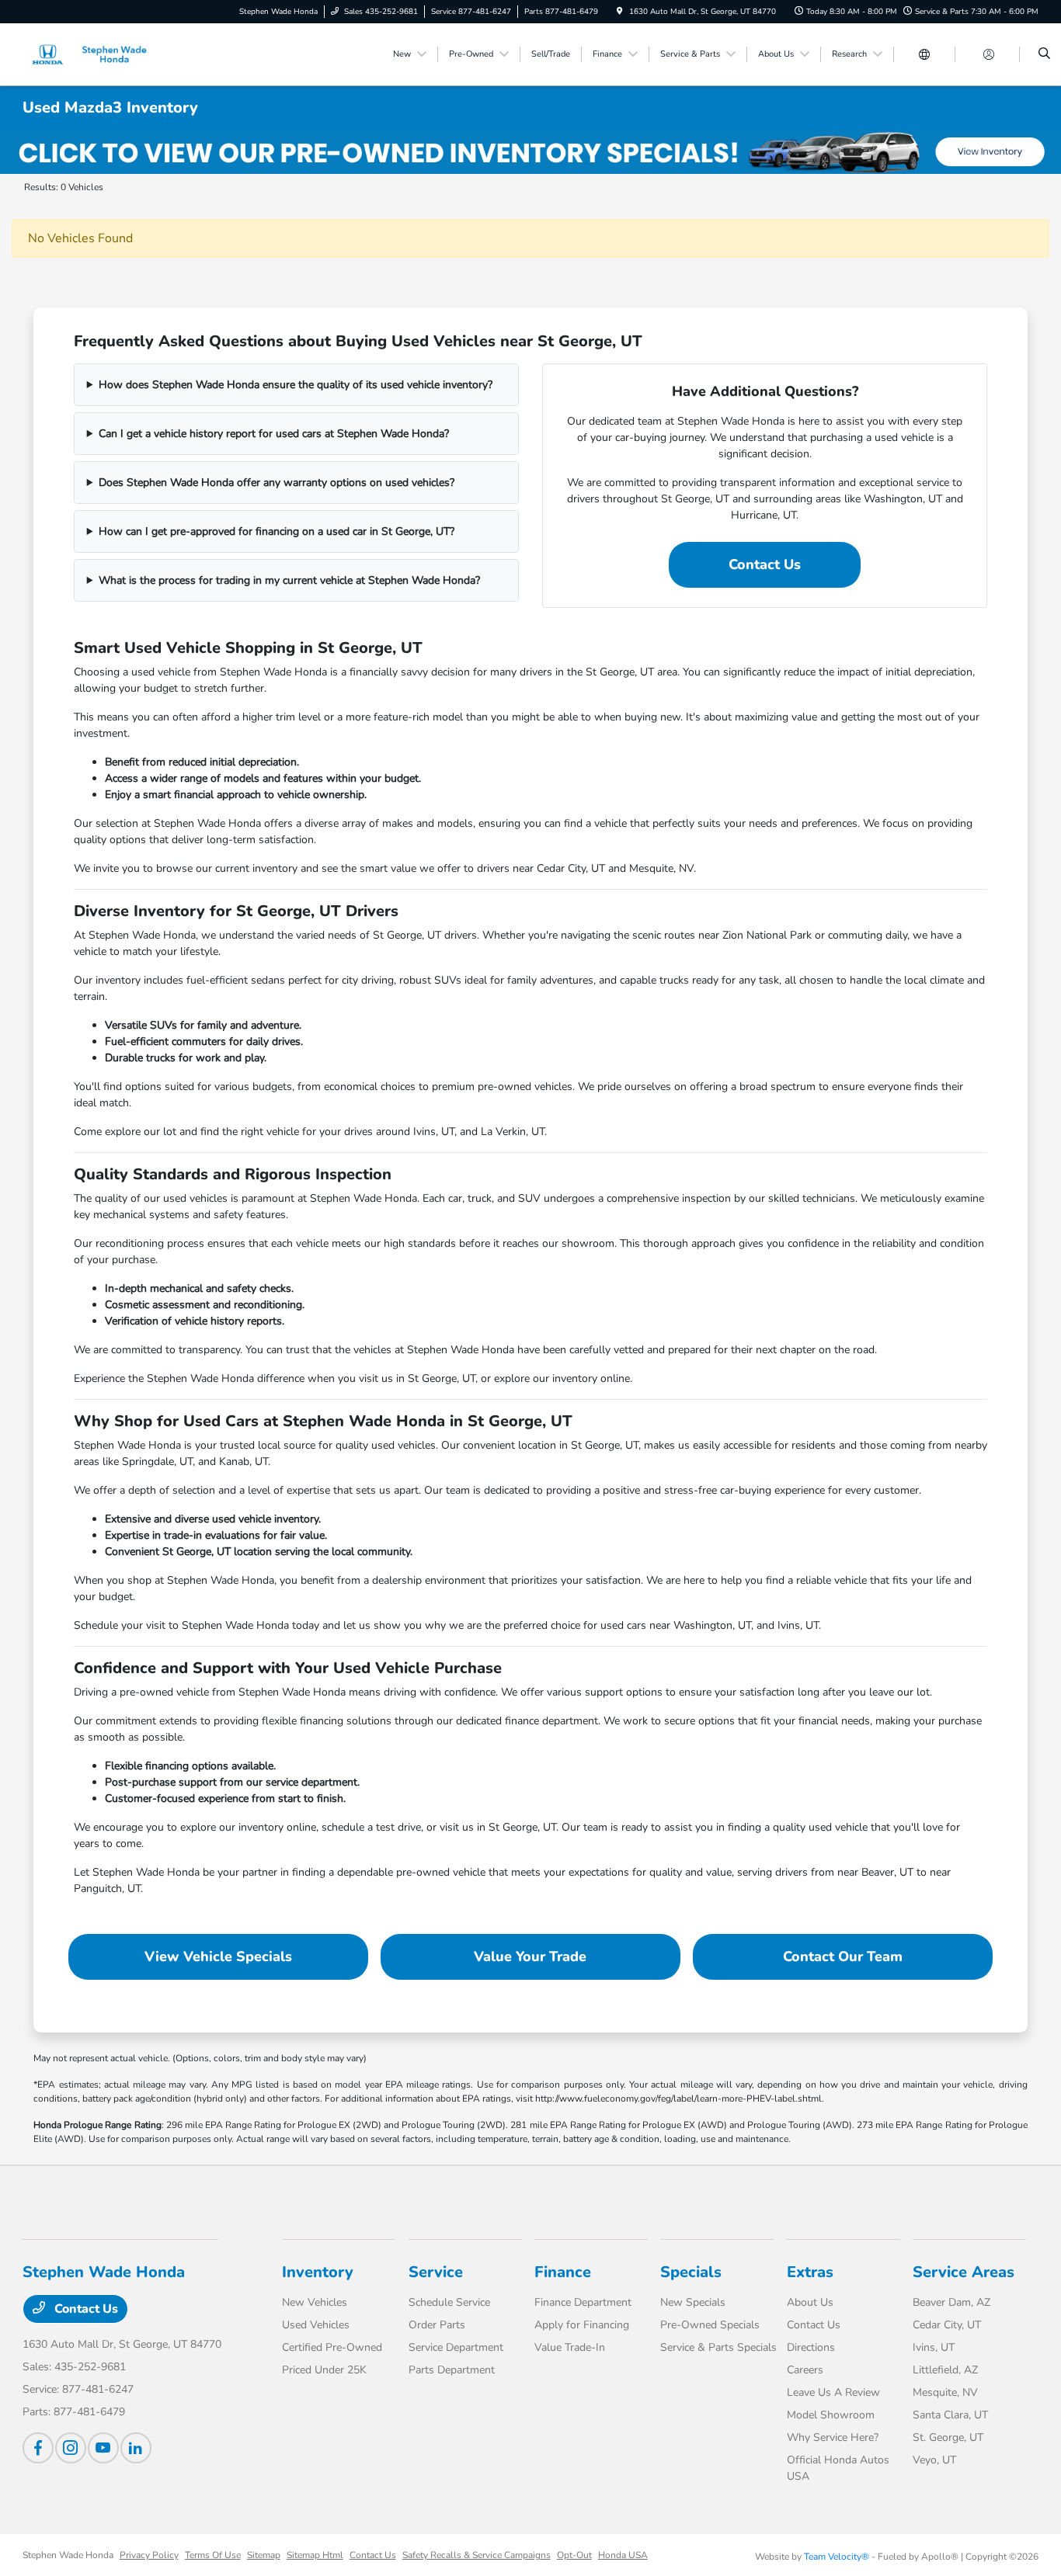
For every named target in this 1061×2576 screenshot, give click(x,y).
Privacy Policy (149, 2555)
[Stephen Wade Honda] (93, 54)
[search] (1044, 54)
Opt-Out (574, 2555)
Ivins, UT (934, 2347)
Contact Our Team (843, 1956)
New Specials (693, 2302)
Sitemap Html (315, 2555)
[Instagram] (71, 2448)
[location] (620, 12)
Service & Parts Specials (718, 2347)
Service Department (456, 2347)
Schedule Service (449, 2302)
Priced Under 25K (324, 2370)
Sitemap (264, 2555)
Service (436, 2272)
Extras (810, 2272)
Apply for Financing (582, 2325)
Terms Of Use (213, 2555)
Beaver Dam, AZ (951, 2302)
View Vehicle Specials (218, 1956)
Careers (805, 2370)
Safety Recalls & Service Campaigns (477, 2555)
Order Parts (437, 2325)
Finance (563, 2272)
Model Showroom (831, 2415)
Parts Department (452, 2370)
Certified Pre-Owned (332, 2347)
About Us (810, 2302)
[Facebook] (38, 2448)
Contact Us (765, 564)
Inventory (318, 2272)
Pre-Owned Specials (710, 2325)
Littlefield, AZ (945, 2370)
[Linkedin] (136, 2448)
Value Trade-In (570, 2347)
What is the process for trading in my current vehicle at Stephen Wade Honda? (289, 580)
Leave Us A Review (833, 2392)
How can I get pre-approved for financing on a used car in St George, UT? (277, 531)
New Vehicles (315, 2302)
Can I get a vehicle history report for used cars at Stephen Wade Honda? (274, 434)
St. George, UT (948, 2437)
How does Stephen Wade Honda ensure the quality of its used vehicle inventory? (296, 385)
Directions (811, 2347)
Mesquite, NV (945, 2392)
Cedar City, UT (947, 2325)
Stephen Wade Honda (68, 2555)
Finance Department (583, 2302)
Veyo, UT (934, 2460)
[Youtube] (103, 2448)
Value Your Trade (530, 1956)
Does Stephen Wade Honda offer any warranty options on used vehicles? (277, 483)
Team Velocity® (837, 2557)
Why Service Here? (833, 2437)
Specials (691, 2272)
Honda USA (623, 2555)
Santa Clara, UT (950, 2415)
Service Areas (964, 2272)
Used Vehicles (316, 2325)
